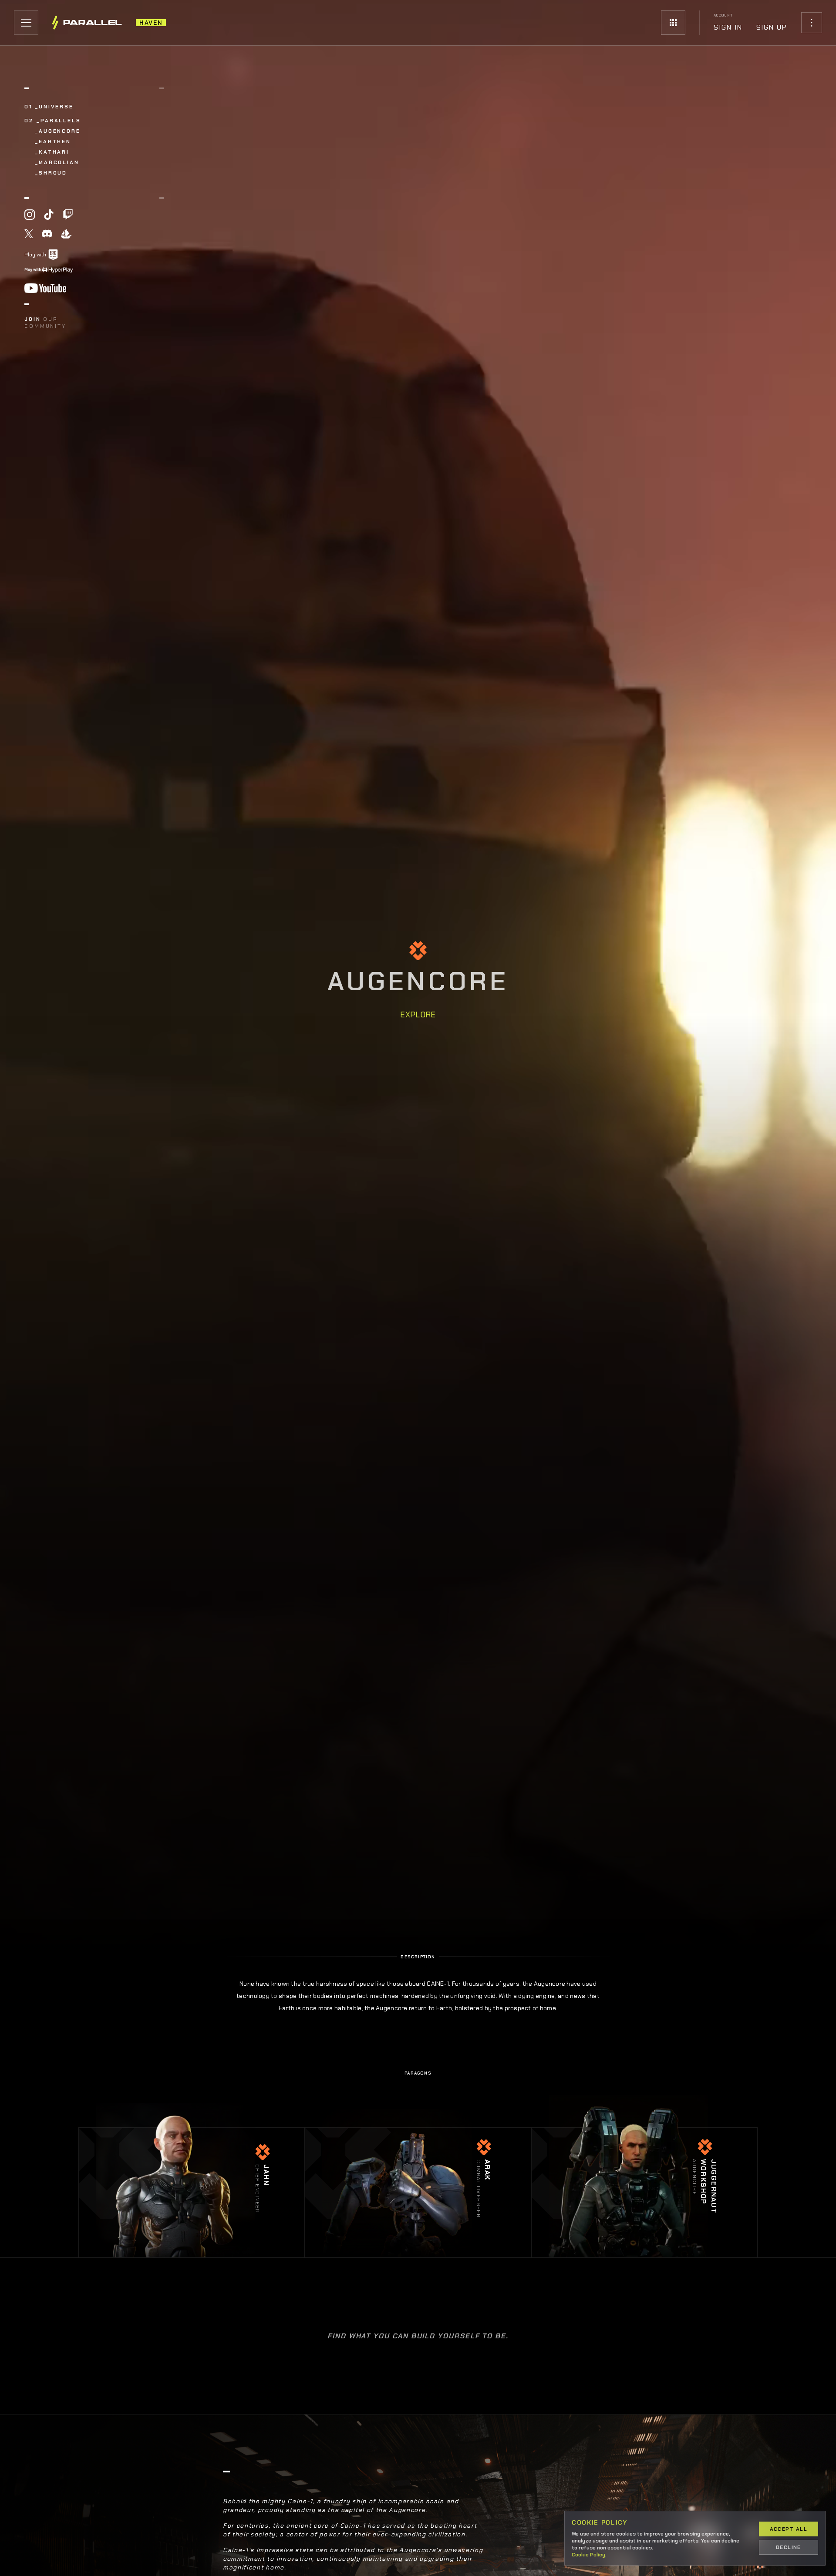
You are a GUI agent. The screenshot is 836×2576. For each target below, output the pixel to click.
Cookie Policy (588, 2555)
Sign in (728, 27)
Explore (418, 1015)
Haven (151, 23)
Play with (35, 255)
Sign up (772, 27)
